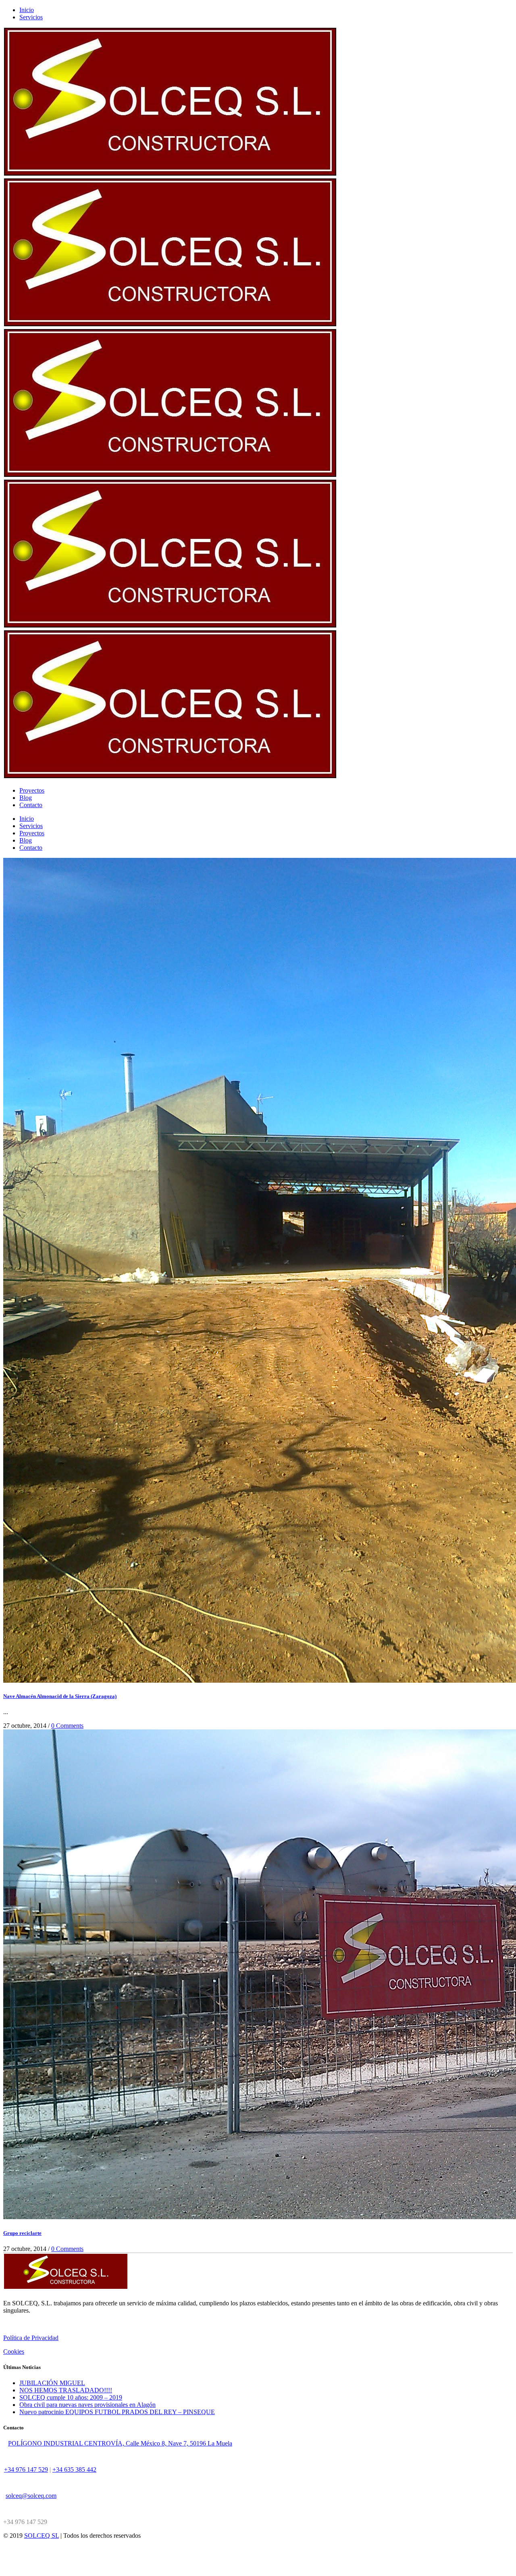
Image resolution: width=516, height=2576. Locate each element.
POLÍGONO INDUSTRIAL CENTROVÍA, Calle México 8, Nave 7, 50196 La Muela (120, 2443)
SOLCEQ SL (42, 2536)
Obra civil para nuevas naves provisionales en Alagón (87, 2405)
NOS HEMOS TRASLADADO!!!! (66, 2390)
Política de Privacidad (31, 2338)
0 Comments (67, 1726)
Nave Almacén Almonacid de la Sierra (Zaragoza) (60, 1696)
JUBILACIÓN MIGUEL (52, 2383)
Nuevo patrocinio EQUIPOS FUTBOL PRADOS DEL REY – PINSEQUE (117, 2412)
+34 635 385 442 (74, 2469)
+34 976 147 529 (26, 2469)
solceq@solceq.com (31, 2496)
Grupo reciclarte (22, 2233)
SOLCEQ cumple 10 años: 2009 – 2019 (71, 2397)
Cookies (14, 2351)
